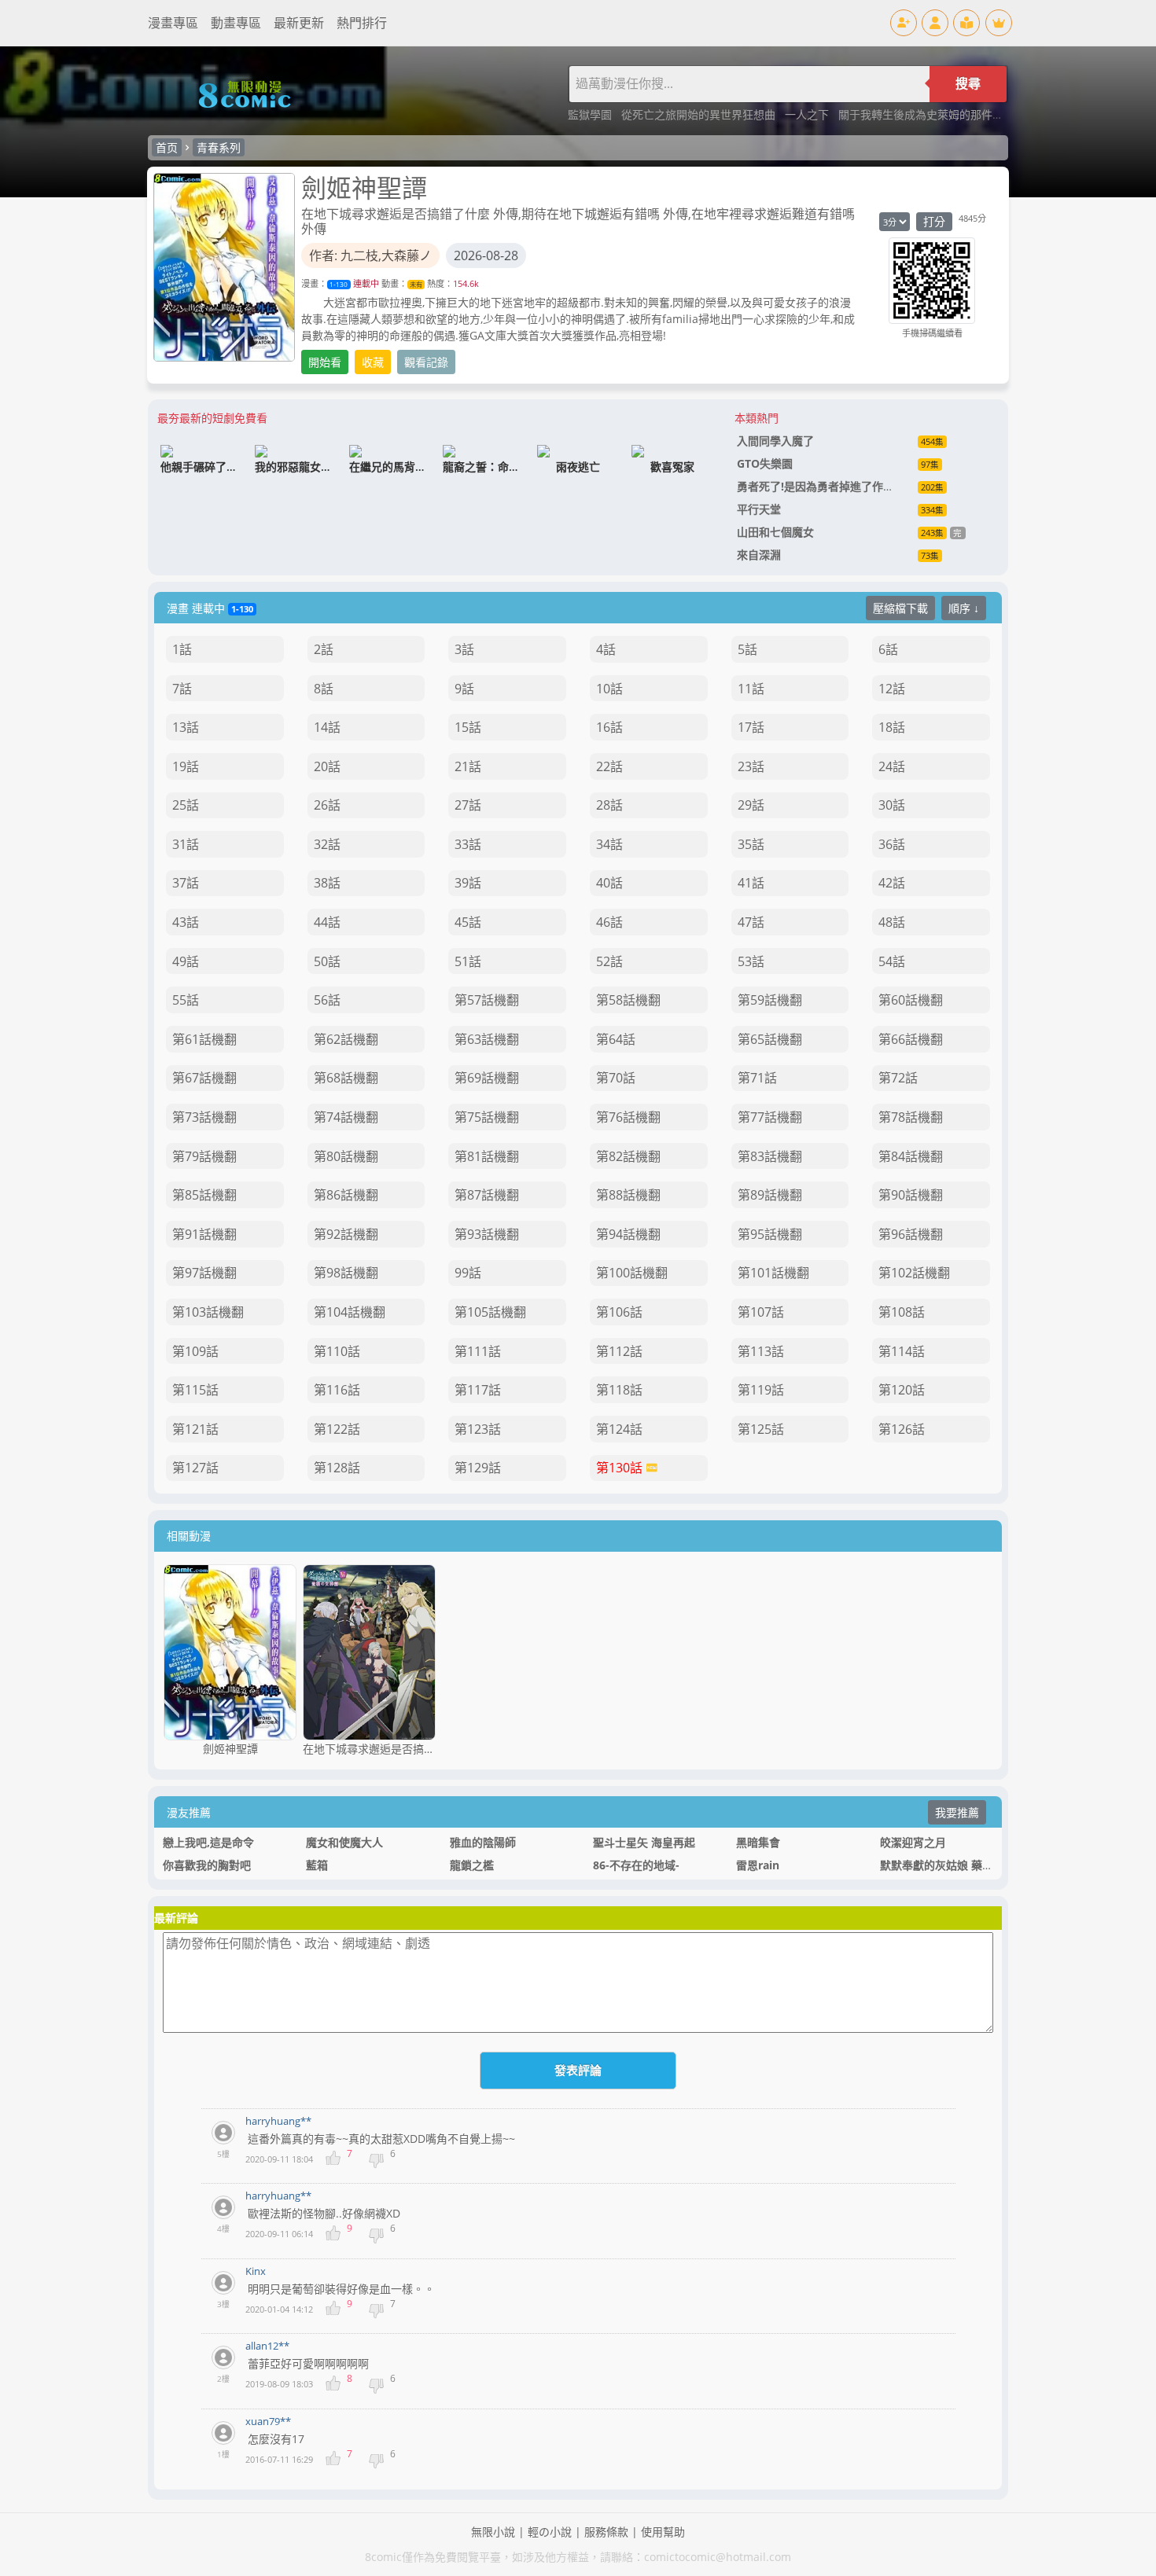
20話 (327, 766)
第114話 (902, 1351)
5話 (747, 649)
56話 (327, 1000)
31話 (186, 844)
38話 (327, 883)
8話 (324, 689)
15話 (468, 727)
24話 (892, 766)
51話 (468, 961)
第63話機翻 (487, 1039)
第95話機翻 (770, 1234)
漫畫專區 (173, 23)
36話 (892, 844)
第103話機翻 (208, 1312)
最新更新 (299, 23)
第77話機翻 (770, 1117)
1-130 (339, 284)
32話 (327, 844)
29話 (751, 805)
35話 (751, 844)
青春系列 (219, 147)
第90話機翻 (911, 1195)
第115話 (195, 1390)
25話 (186, 805)
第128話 (337, 1468)
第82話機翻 (628, 1156)
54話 (892, 961)
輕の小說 (550, 2532)
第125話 (761, 1429)
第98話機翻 (346, 1273)
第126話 (902, 1429)
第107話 (761, 1312)
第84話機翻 (911, 1156)
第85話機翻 (204, 1195)
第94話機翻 (628, 1234)
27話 (468, 805)
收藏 (373, 362)
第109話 (195, 1351)
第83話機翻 (770, 1156)
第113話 (761, 1351)
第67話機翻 (204, 1078)
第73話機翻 (204, 1117)
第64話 (616, 1039)
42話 (892, 883)
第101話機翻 (773, 1273)
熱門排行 (362, 23)
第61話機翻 (204, 1039)
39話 (468, 883)
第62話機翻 (346, 1039)
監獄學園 (591, 114)
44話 (327, 922)
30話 (892, 805)
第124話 (619, 1429)
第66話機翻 (911, 1039)
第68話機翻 (346, 1078)
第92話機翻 (346, 1234)
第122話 (337, 1429)
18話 (892, 727)
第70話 (616, 1078)
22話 (609, 766)
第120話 (902, 1390)
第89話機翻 (770, 1195)
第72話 (898, 1078)
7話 (182, 689)
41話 (751, 883)
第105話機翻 (490, 1312)
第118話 (619, 1390)
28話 (609, 805)
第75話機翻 (487, 1117)
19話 (186, 766)
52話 (609, 961)
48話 (892, 922)
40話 (609, 883)
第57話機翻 (487, 1000)
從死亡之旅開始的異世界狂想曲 (700, 114)
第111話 (478, 1351)
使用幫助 (663, 2532)
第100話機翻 (632, 1273)
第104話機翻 (350, 1312)
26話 (327, 805)
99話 (468, 1273)
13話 (186, 727)
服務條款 (606, 2532)
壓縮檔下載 (900, 608)
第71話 (757, 1078)
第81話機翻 (487, 1156)
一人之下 (808, 114)
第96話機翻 (911, 1234)
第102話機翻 (914, 1273)
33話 (468, 844)
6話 (888, 649)
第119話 (761, 1390)
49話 (186, 961)
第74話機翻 (346, 1117)
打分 (934, 221)
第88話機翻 (628, 1195)
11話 (751, 689)
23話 (751, 766)
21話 (468, 766)
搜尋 (968, 84)
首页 (167, 147)
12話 (892, 689)
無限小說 (493, 2532)
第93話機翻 (487, 1234)
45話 (468, 922)
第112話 (619, 1351)
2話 (324, 649)
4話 (606, 649)
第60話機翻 (911, 1000)
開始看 (325, 362)
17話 (751, 727)
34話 (609, 844)
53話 (751, 961)
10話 (609, 689)
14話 (327, 727)
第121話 (195, 1429)
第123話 (478, 1429)
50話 (327, 961)
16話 (609, 727)
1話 (182, 649)
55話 (186, 1000)
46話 (609, 922)
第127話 (195, 1468)
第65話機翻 (770, 1039)
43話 (186, 922)
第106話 (619, 1312)
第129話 (478, 1468)
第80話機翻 (346, 1156)
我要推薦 (957, 1812)
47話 (751, 922)
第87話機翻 (487, 1195)
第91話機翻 (204, 1234)
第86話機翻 (346, 1195)
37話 (186, 883)
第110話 (337, 1351)
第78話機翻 (911, 1117)
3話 (464, 649)
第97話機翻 (204, 1273)
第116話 (337, 1390)
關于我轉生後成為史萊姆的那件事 (922, 114)
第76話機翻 (628, 1117)
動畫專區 (236, 23)
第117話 (478, 1390)
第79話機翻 (204, 1156)
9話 (464, 689)
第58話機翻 (628, 1000)
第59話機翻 (770, 1000)
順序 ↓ (964, 608)
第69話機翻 (487, 1078)
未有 (416, 284)
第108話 (902, 1312)
